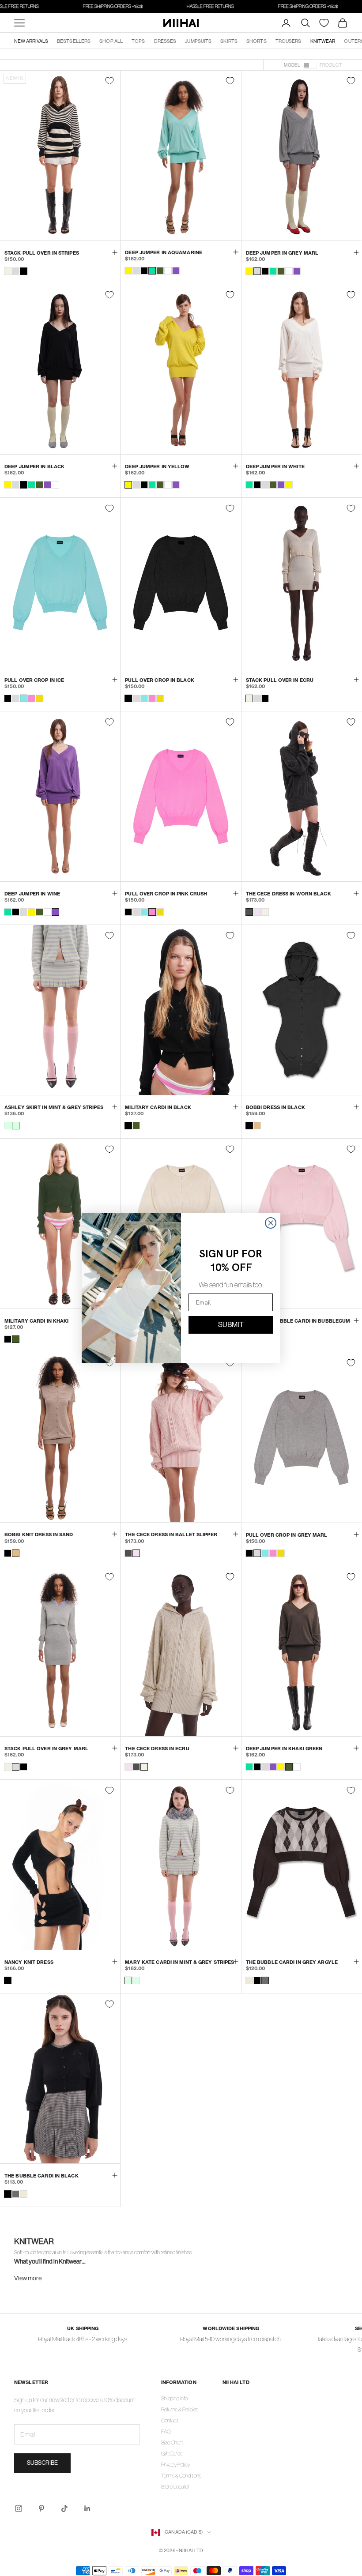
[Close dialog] (271, 1223)
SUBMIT (231, 1325)
